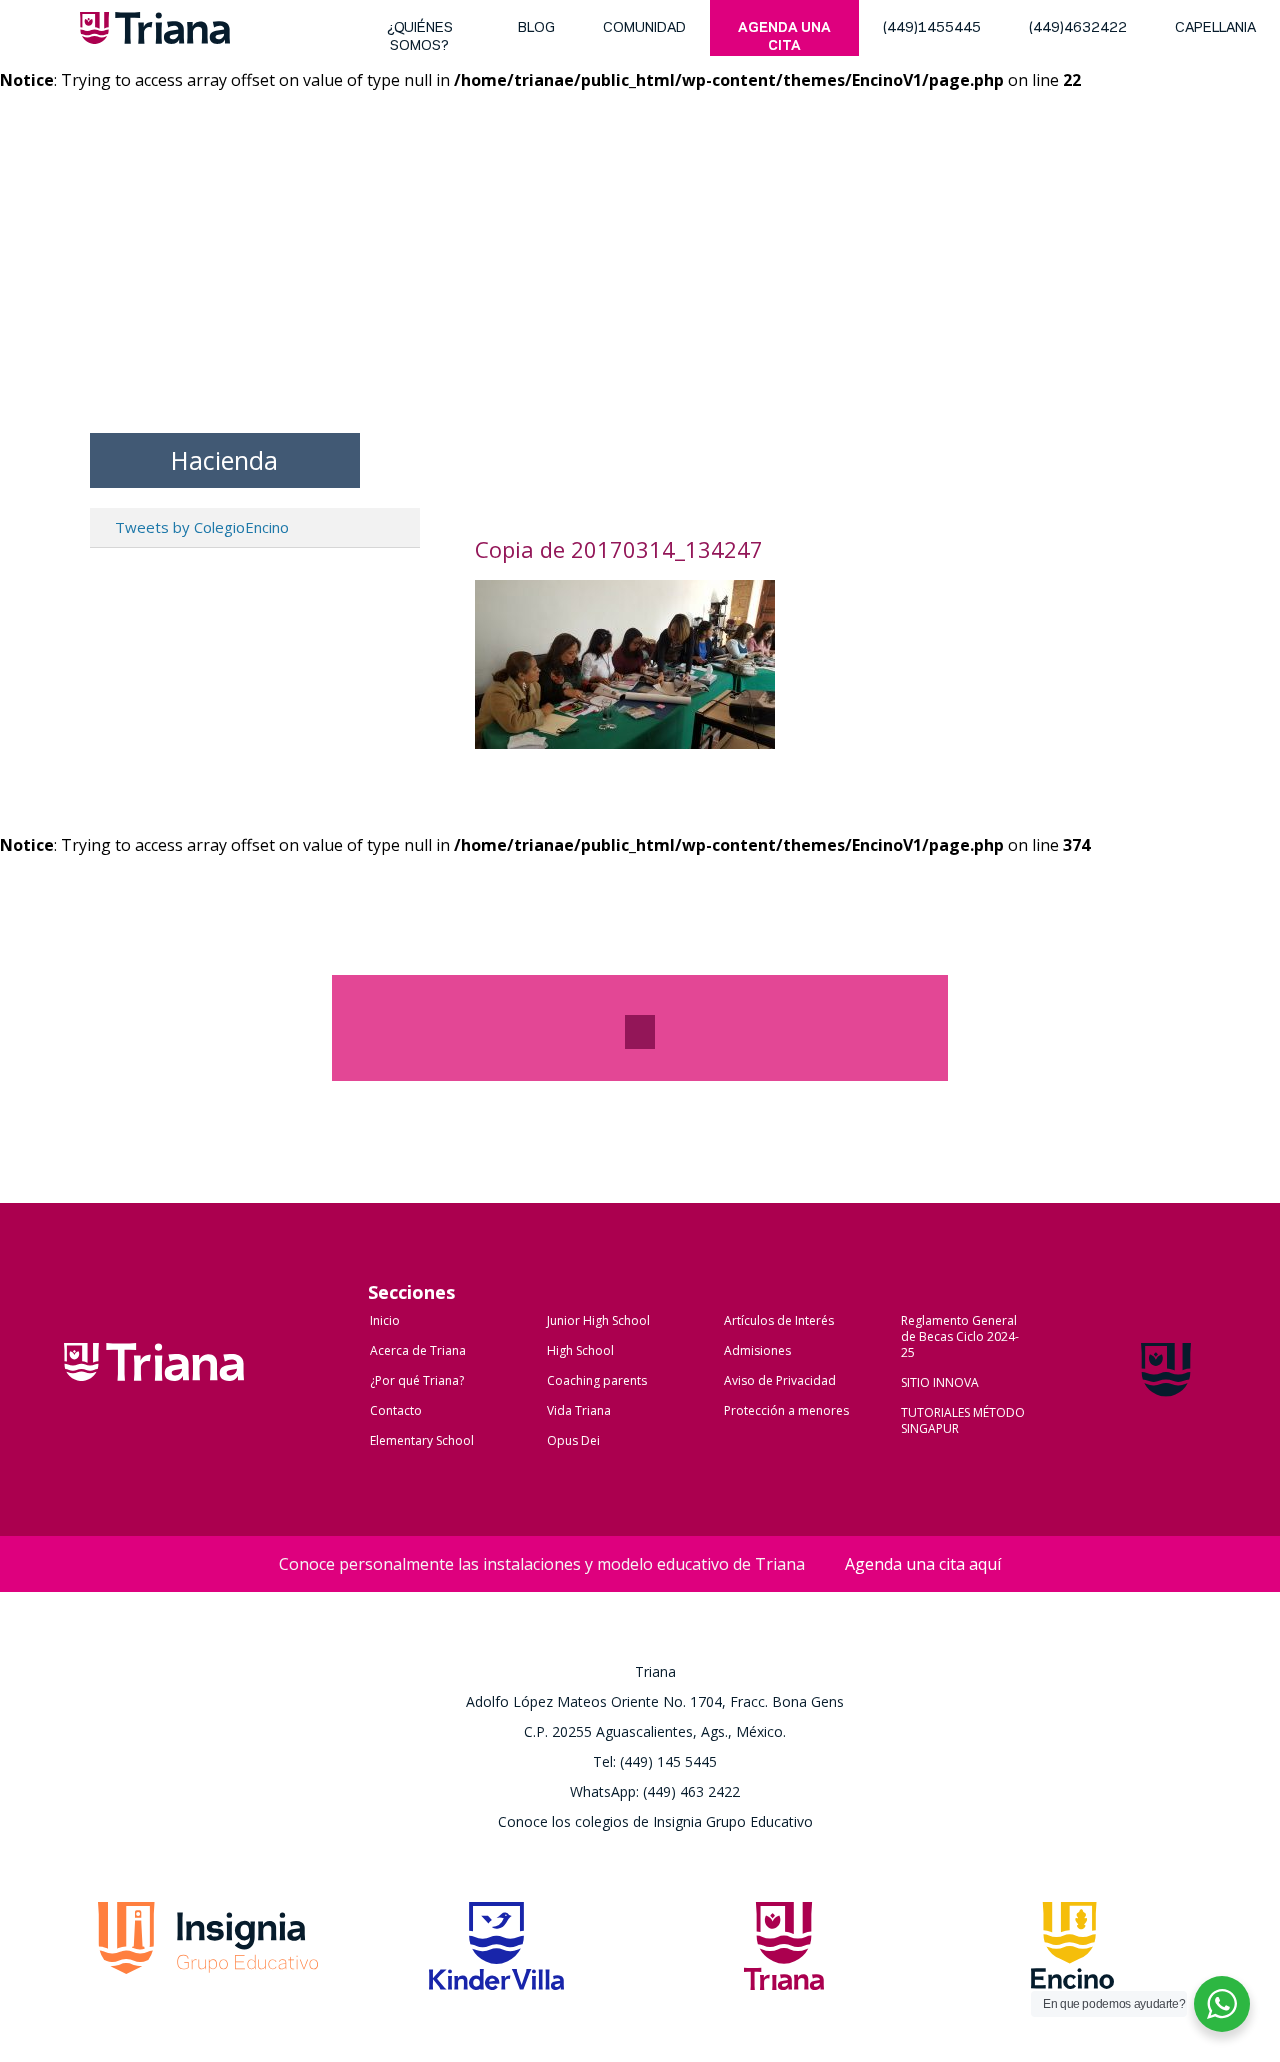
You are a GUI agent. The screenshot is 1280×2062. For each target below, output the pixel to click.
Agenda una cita (784, 37)
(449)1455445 (932, 28)
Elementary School (422, 1440)
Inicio (385, 1320)
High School (580, 1350)
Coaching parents (597, 1380)
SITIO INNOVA (940, 1382)
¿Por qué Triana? (417, 1380)
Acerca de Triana (418, 1350)
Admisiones (757, 1350)
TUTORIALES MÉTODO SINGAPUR (963, 1420)
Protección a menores (786, 1410)
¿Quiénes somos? (420, 37)
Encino (1072, 1952)
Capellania (1215, 28)
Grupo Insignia (208, 1952)
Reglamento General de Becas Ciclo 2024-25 (960, 1336)
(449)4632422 (1078, 28)
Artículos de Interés (779, 1320)
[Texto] (640, 1032)
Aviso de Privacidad (780, 1380)
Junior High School (598, 1320)
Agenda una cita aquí (923, 1564)
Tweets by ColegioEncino (202, 527)
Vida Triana (579, 1410)
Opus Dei (573, 1440)
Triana (155, 32)
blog (536, 28)
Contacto (396, 1410)
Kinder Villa (496, 1952)
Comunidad (644, 28)
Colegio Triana (154, 1383)
